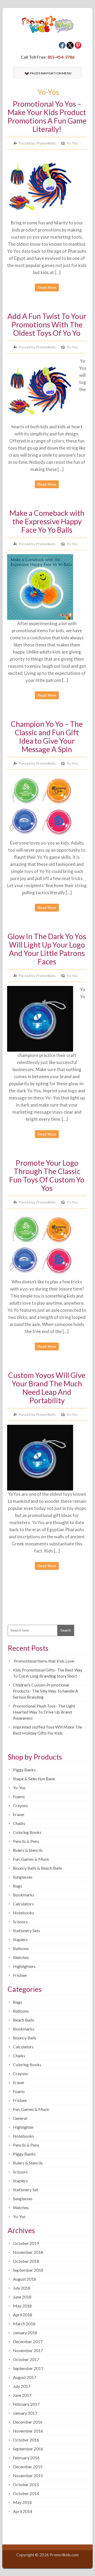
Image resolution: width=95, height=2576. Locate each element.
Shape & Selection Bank (34, 1779)
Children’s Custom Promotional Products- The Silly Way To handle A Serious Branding (46, 1691)
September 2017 (28, 2368)
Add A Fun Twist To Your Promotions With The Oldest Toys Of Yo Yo (47, 325)
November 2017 (28, 2350)
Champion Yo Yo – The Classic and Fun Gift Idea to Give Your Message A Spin (47, 737)
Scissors (20, 1922)
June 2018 (22, 2297)
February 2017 (26, 2404)
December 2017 (28, 2341)
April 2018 (23, 2315)
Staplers (20, 1939)
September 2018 (28, 2270)
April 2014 (23, 2511)
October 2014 (26, 2493)
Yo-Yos (72, 143)
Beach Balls (23, 2020)
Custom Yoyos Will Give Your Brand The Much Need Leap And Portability (47, 1388)
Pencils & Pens (26, 1841)
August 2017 (25, 2377)
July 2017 (22, 2386)
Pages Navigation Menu (51, 73)
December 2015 (28, 2467)
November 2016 (28, 2431)
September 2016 (28, 2449)
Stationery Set (26, 2190)
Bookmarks (24, 1895)
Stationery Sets (27, 1930)
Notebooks (23, 1913)
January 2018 (25, 2333)
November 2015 (28, 2475)
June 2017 (22, 2395)
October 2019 (26, 2243)
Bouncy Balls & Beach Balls (37, 1868)
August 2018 (25, 2279)
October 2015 (26, 2484)
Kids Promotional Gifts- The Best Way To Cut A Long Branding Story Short (48, 1673)
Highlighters (24, 1966)
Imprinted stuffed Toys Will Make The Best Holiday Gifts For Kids (47, 1730)
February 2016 (26, 2458)
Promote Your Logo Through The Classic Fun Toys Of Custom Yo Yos (47, 1175)
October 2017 (26, 2359)
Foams (19, 1796)
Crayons (20, 1805)
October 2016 (26, 2440)
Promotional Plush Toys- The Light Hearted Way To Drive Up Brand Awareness (44, 1712)
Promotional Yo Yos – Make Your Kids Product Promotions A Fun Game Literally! (47, 116)
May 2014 (22, 2502)
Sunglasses (23, 1877)
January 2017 (25, 2413)
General (20, 2118)
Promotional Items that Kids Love (44, 1661)
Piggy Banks (24, 1770)
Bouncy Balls (25, 2038)
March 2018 (24, 2324)
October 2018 (26, 2261)
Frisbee (20, 1975)
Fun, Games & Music (31, 1859)
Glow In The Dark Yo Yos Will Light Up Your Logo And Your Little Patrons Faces (47, 949)
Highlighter (23, 2127)
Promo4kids (46, 143)
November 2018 (28, 2252)
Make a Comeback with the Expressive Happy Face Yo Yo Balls (47, 521)
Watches (21, 1957)
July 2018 (22, 2288)
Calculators (23, 1904)
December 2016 (28, 2422)
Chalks (19, 1823)
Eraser (19, 1814)
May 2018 (22, 2306)
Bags (18, 1886)
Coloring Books (27, 1832)
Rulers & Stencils (28, 1850)
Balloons (21, 1948)
